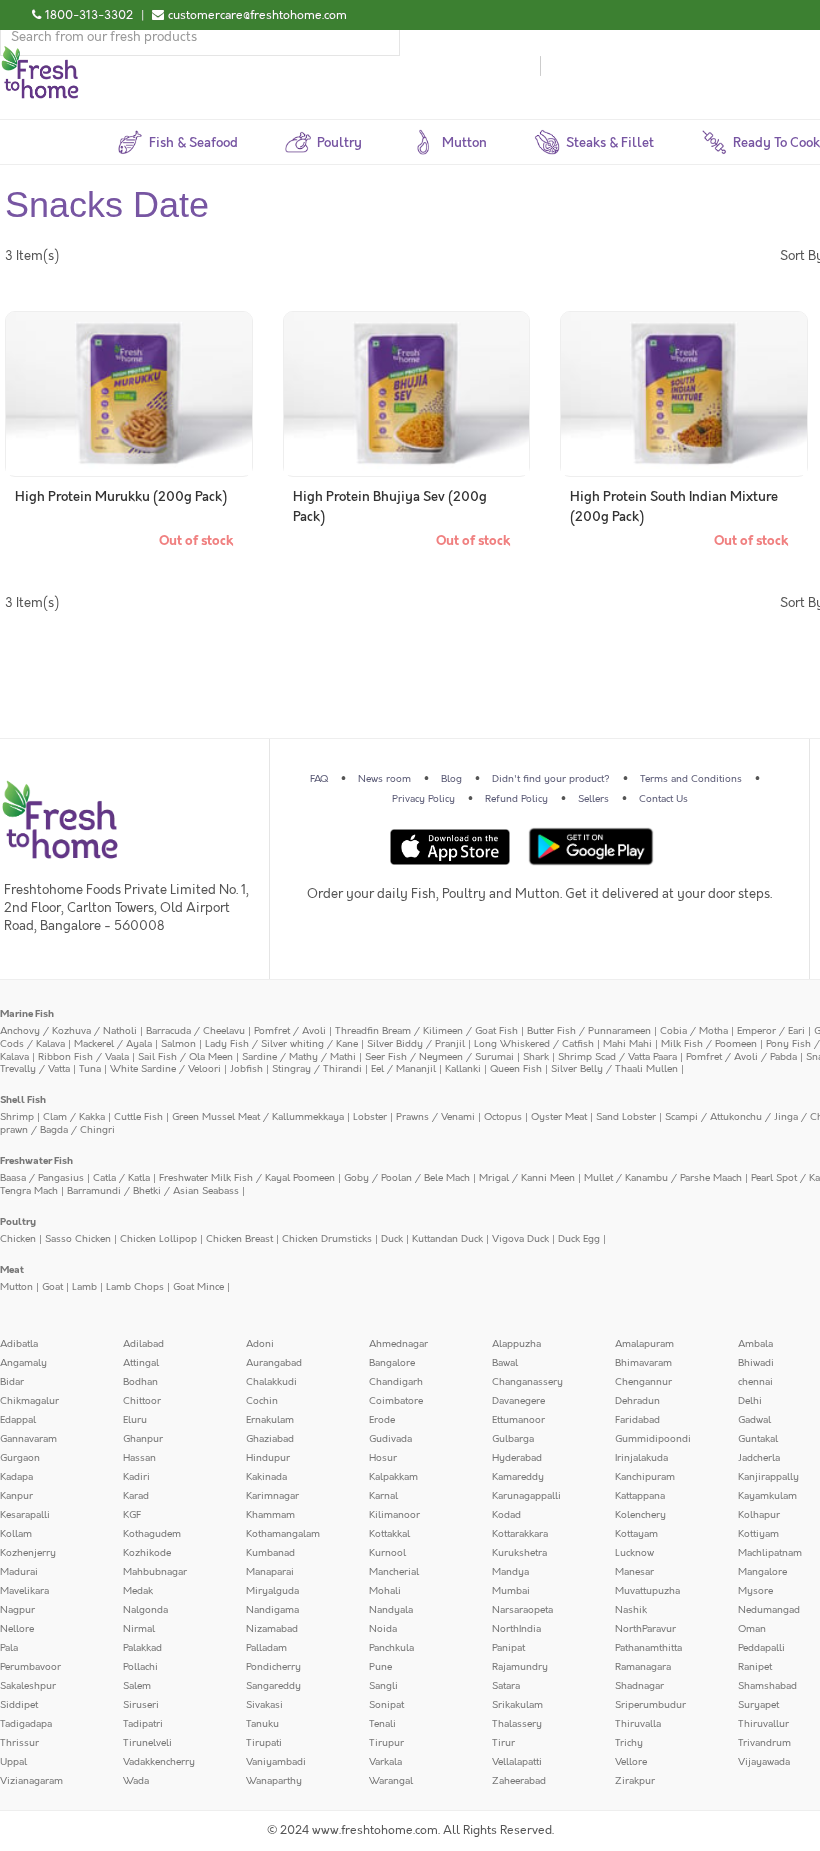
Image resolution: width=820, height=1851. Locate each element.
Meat (12, 1270)
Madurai (19, 1572)
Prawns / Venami (435, 1117)
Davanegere (518, 1401)
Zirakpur (635, 1781)
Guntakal (758, 1439)
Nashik (631, 1610)
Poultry (18, 1222)
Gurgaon (20, 1458)
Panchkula (391, 1648)
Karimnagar (272, 1496)
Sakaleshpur (28, 1686)
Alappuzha (516, 1344)
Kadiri (136, 1477)
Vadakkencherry (159, 1762)
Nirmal (139, 1629)
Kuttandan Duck (447, 1239)
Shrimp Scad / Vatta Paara (617, 1057)
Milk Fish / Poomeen (709, 1044)
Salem (137, 1686)
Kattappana (640, 1496)
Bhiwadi (756, 1363)
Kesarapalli (25, 1515)
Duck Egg (579, 1239)
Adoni (260, 1344)
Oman (752, 1629)
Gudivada (390, 1439)
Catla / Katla (121, 1178)
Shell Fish (23, 1100)
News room (384, 779)
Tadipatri (143, 1724)
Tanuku (262, 1724)
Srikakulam (517, 1705)
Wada (136, 1781)
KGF (132, 1515)
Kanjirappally (768, 1477)
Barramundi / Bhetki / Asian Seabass (153, 1191)
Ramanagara (643, 1667)
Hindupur (268, 1458)
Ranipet (755, 1667)
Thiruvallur (763, 1724)
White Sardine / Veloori (165, 1069)
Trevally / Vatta (35, 1069)
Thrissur (19, 1743)
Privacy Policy (423, 799)
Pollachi (140, 1667)
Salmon (178, 1044)
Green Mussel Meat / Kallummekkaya (258, 1117)
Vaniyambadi (276, 1762)
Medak (138, 1591)
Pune (380, 1667)
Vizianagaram (31, 1781)
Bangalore (392, 1363)
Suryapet (758, 1705)
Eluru (135, 1420)
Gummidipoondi (653, 1439)
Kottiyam (758, 1534)
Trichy (629, 1743)
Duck (392, 1239)
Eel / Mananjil (403, 1069)
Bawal (505, 1363)
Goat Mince (198, 1287)
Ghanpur (143, 1439)
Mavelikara (24, 1591)
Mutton (16, 1287)
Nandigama (272, 1610)
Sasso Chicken (78, 1239)
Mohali (385, 1591)
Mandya (510, 1572)
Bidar (12, 1382)
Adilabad (143, 1344)
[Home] (40, 54)
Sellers (593, 799)
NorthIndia (516, 1629)
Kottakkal (389, 1534)
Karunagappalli (526, 1496)
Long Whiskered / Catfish (534, 1044)
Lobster (370, 1117)
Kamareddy (518, 1477)
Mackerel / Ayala (113, 1044)
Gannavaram (28, 1439)
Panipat (508, 1648)
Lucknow (634, 1553)
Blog (451, 779)
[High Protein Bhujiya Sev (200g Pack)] (407, 394)
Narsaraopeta (522, 1610)
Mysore (755, 1591)
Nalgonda (145, 1610)
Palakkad (142, 1648)
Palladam (266, 1648)
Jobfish (246, 1069)
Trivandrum (764, 1743)
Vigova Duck (520, 1239)
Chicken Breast (239, 1239)
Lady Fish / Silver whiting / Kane (281, 1044)
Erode (382, 1420)
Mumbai (511, 1591)
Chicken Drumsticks (327, 1239)
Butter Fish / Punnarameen (589, 1031)
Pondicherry (273, 1667)
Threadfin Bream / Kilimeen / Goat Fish (426, 1031)
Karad (136, 1496)
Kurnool (387, 1553)
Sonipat (386, 1705)
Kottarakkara (520, 1534)
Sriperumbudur (650, 1705)
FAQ (319, 779)
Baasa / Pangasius (42, 1178)
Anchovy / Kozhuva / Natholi (68, 1031)
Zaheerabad (519, 1781)
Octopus (503, 1117)
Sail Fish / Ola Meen (185, 1057)
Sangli (383, 1686)
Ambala (755, 1344)
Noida (383, 1629)
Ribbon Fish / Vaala (83, 1057)
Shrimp (17, 1117)
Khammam (270, 1515)
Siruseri (141, 1705)
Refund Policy (516, 799)
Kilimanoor (394, 1515)
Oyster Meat (559, 1117)
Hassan (139, 1458)
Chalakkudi (271, 1382)
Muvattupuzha (647, 1591)
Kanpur (16, 1496)
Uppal (13, 1762)
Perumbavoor (30, 1667)
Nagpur (17, 1610)
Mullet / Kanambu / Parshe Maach (663, 1178)
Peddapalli (761, 1648)
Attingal (141, 1363)
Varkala (385, 1762)
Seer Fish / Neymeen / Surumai (439, 1057)
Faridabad (637, 1420)
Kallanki (463, 1069)
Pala (9, 1648)
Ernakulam (270, 1420)
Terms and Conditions (691, 779)
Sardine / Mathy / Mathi (299, 1057)
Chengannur (643, 1382)
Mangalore (762, 1572)
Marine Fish (27, 1014)
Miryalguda (272, 1591)
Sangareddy (273, 1686)
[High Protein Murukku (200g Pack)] (129, 394)
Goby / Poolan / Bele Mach (407, 1178)
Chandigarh (396, 1382)
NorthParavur (645, 1629)
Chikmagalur (29, 1401)
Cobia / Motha (694, 1031)
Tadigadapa (26, 1724)
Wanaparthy (274, 1781)
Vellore (631, 1762)
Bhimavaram (643, 1363)
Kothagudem (152, 1534)
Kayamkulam (767, 1496)
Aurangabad (274, 1363)
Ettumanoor (518, 1420)
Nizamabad (272, 1629)
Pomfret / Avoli (290, 1031)
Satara (506, 1686)
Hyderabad (517, 1458)
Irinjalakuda (641, 1458)
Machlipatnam (770, 1553)
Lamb (84, 1287)
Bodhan (140, 1382)
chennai (755, 1382)
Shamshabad (767, 1686)
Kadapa (16, 1477)
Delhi (750, 1401)
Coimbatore (396, 1401)
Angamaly (23, 1363)
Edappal (18, 1420)
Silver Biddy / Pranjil (416, 1044)
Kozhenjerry (28, 1553)
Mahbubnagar (155, 1572)
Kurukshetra (519, 1553)
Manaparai (270, 1572)
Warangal (391, 1781)
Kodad (506, 1515)
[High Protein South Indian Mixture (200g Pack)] (684, 394)
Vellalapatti (517, 1762)
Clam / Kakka (74, 1117)
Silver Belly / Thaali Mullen (614, 1069)
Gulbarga (513, 1439)
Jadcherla (759, 1458)
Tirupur (386, 1743)
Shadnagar (639, 1686)
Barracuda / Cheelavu (195, 1031)
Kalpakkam (393, 1477)
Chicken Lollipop (158, 1239)
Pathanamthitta (648, 1648)
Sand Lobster (626, 1117)
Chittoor (142, 1401)
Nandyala (391, 1610)
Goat (52, 1287)
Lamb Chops (135, 1287)
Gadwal (754, 1420)
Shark (536, 1057)
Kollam (16, 1534)
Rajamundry (520, 1667)
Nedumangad (769, 1610)
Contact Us (663, 799)
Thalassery (517, 1724)
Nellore (17, 1629)
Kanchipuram (645, 1477)
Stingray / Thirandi (317, 1069)
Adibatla (19, 1344)
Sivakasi (264, 1705)
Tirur (503, 1743)
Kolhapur (759, 1515)
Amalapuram (644, 1344)
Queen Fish (516, 1069)
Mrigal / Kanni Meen (527, 1178)
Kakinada (266, 1477)
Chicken (18, 1239)
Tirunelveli (147, 1743)
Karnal (383, 1496)
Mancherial (394, 1572)
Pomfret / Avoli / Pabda (741, 1057)
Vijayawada (764, 1762)
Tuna (90, 1069)
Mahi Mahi (627, 1044)
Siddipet (19, 1705)
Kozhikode (147, 1553)
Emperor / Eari (771, 1031)
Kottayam (636, 1534)
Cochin (262, 1401)
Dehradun (637, 1401)
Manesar (634, 1572)
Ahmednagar (398, 1344)
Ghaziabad (270, 1439)
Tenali (382, 1724)
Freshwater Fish (36, 1161)
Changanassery (527, 1382)
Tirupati (264, 1743)
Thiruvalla (638, 1724)
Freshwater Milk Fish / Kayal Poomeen (247, 1178)
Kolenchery (640, 1515)
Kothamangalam (283, 1534)
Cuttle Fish (138, 1117)
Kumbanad (270, 1553)
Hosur (383, 1458)
